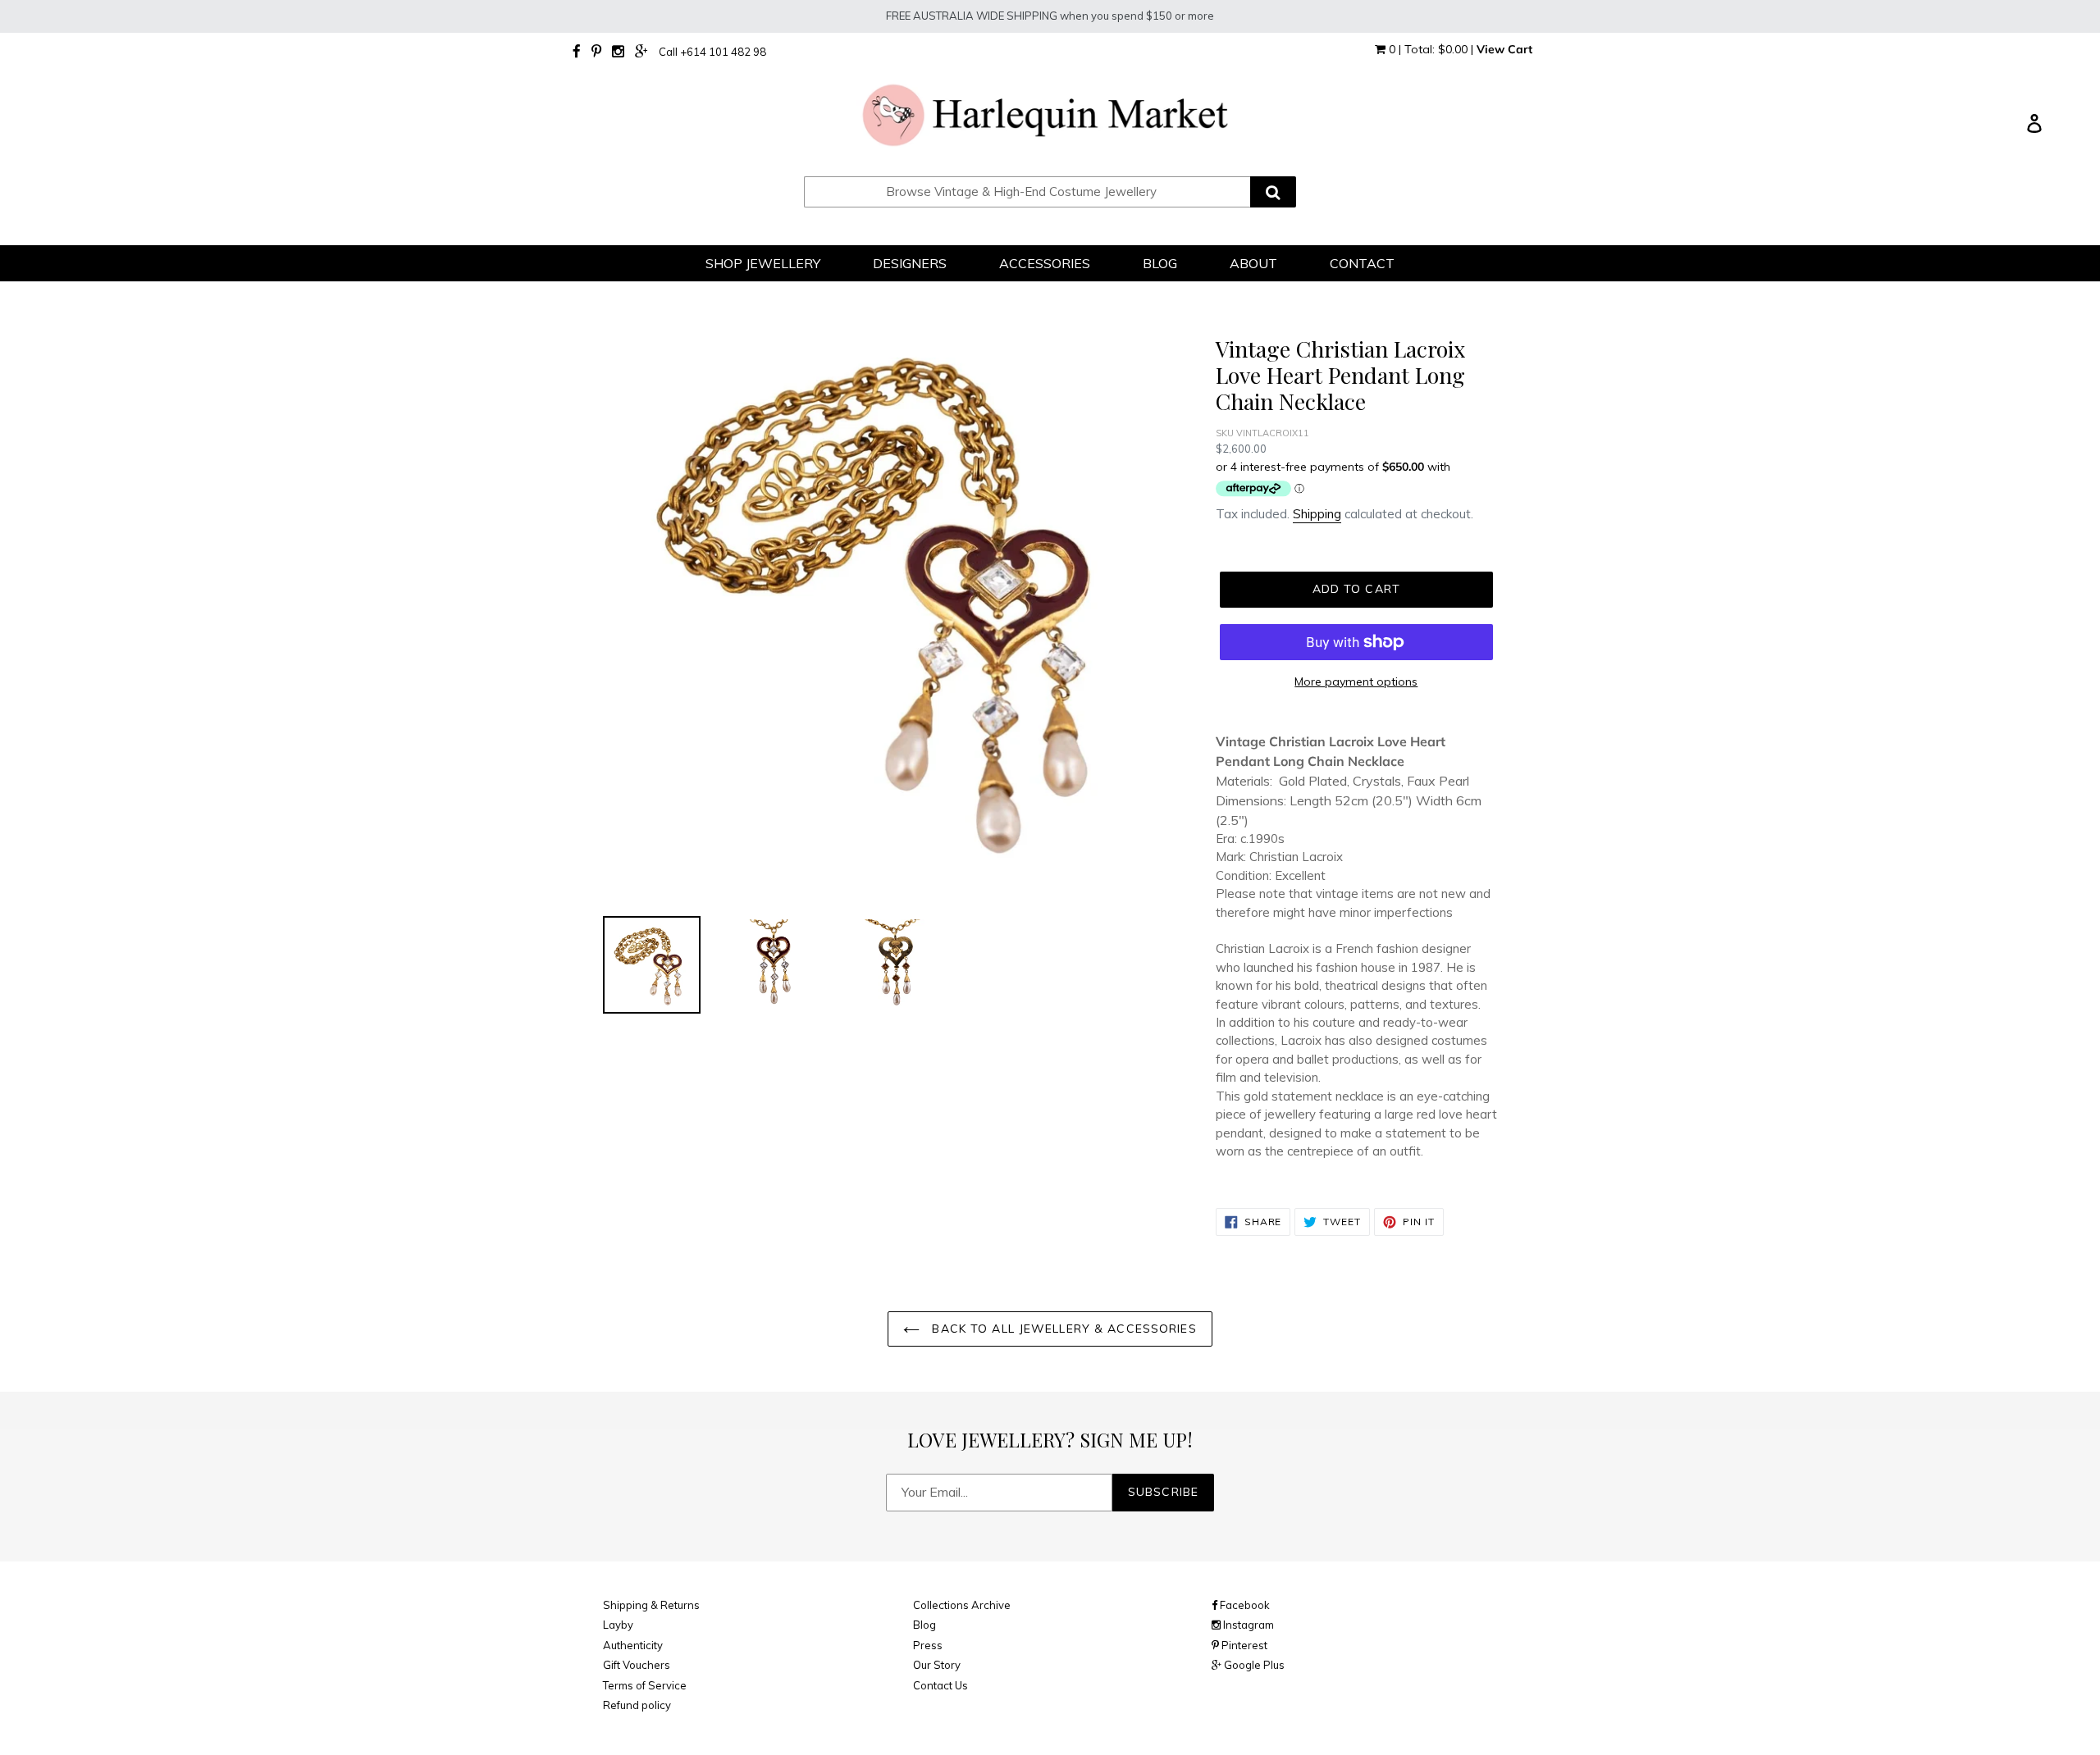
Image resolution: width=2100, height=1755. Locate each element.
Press (928, 1645)
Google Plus (1253, 1665)
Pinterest (1243, 1645)
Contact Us (940, 1685)
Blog (924, 1625)
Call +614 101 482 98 (712, 52)
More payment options (1356, 681)
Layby (618, 1625)
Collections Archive (962, 1605)
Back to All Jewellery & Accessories (1062, 1329)
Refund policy (637, 1705)
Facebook (1244, 1605)
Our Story (937, 1665)
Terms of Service (645, 1685)
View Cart (1504, 49)
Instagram (1247, 1625)
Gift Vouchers (637, 1665)
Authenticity (633, 1645)
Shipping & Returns (651, 1605)
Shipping (1317, 514)
